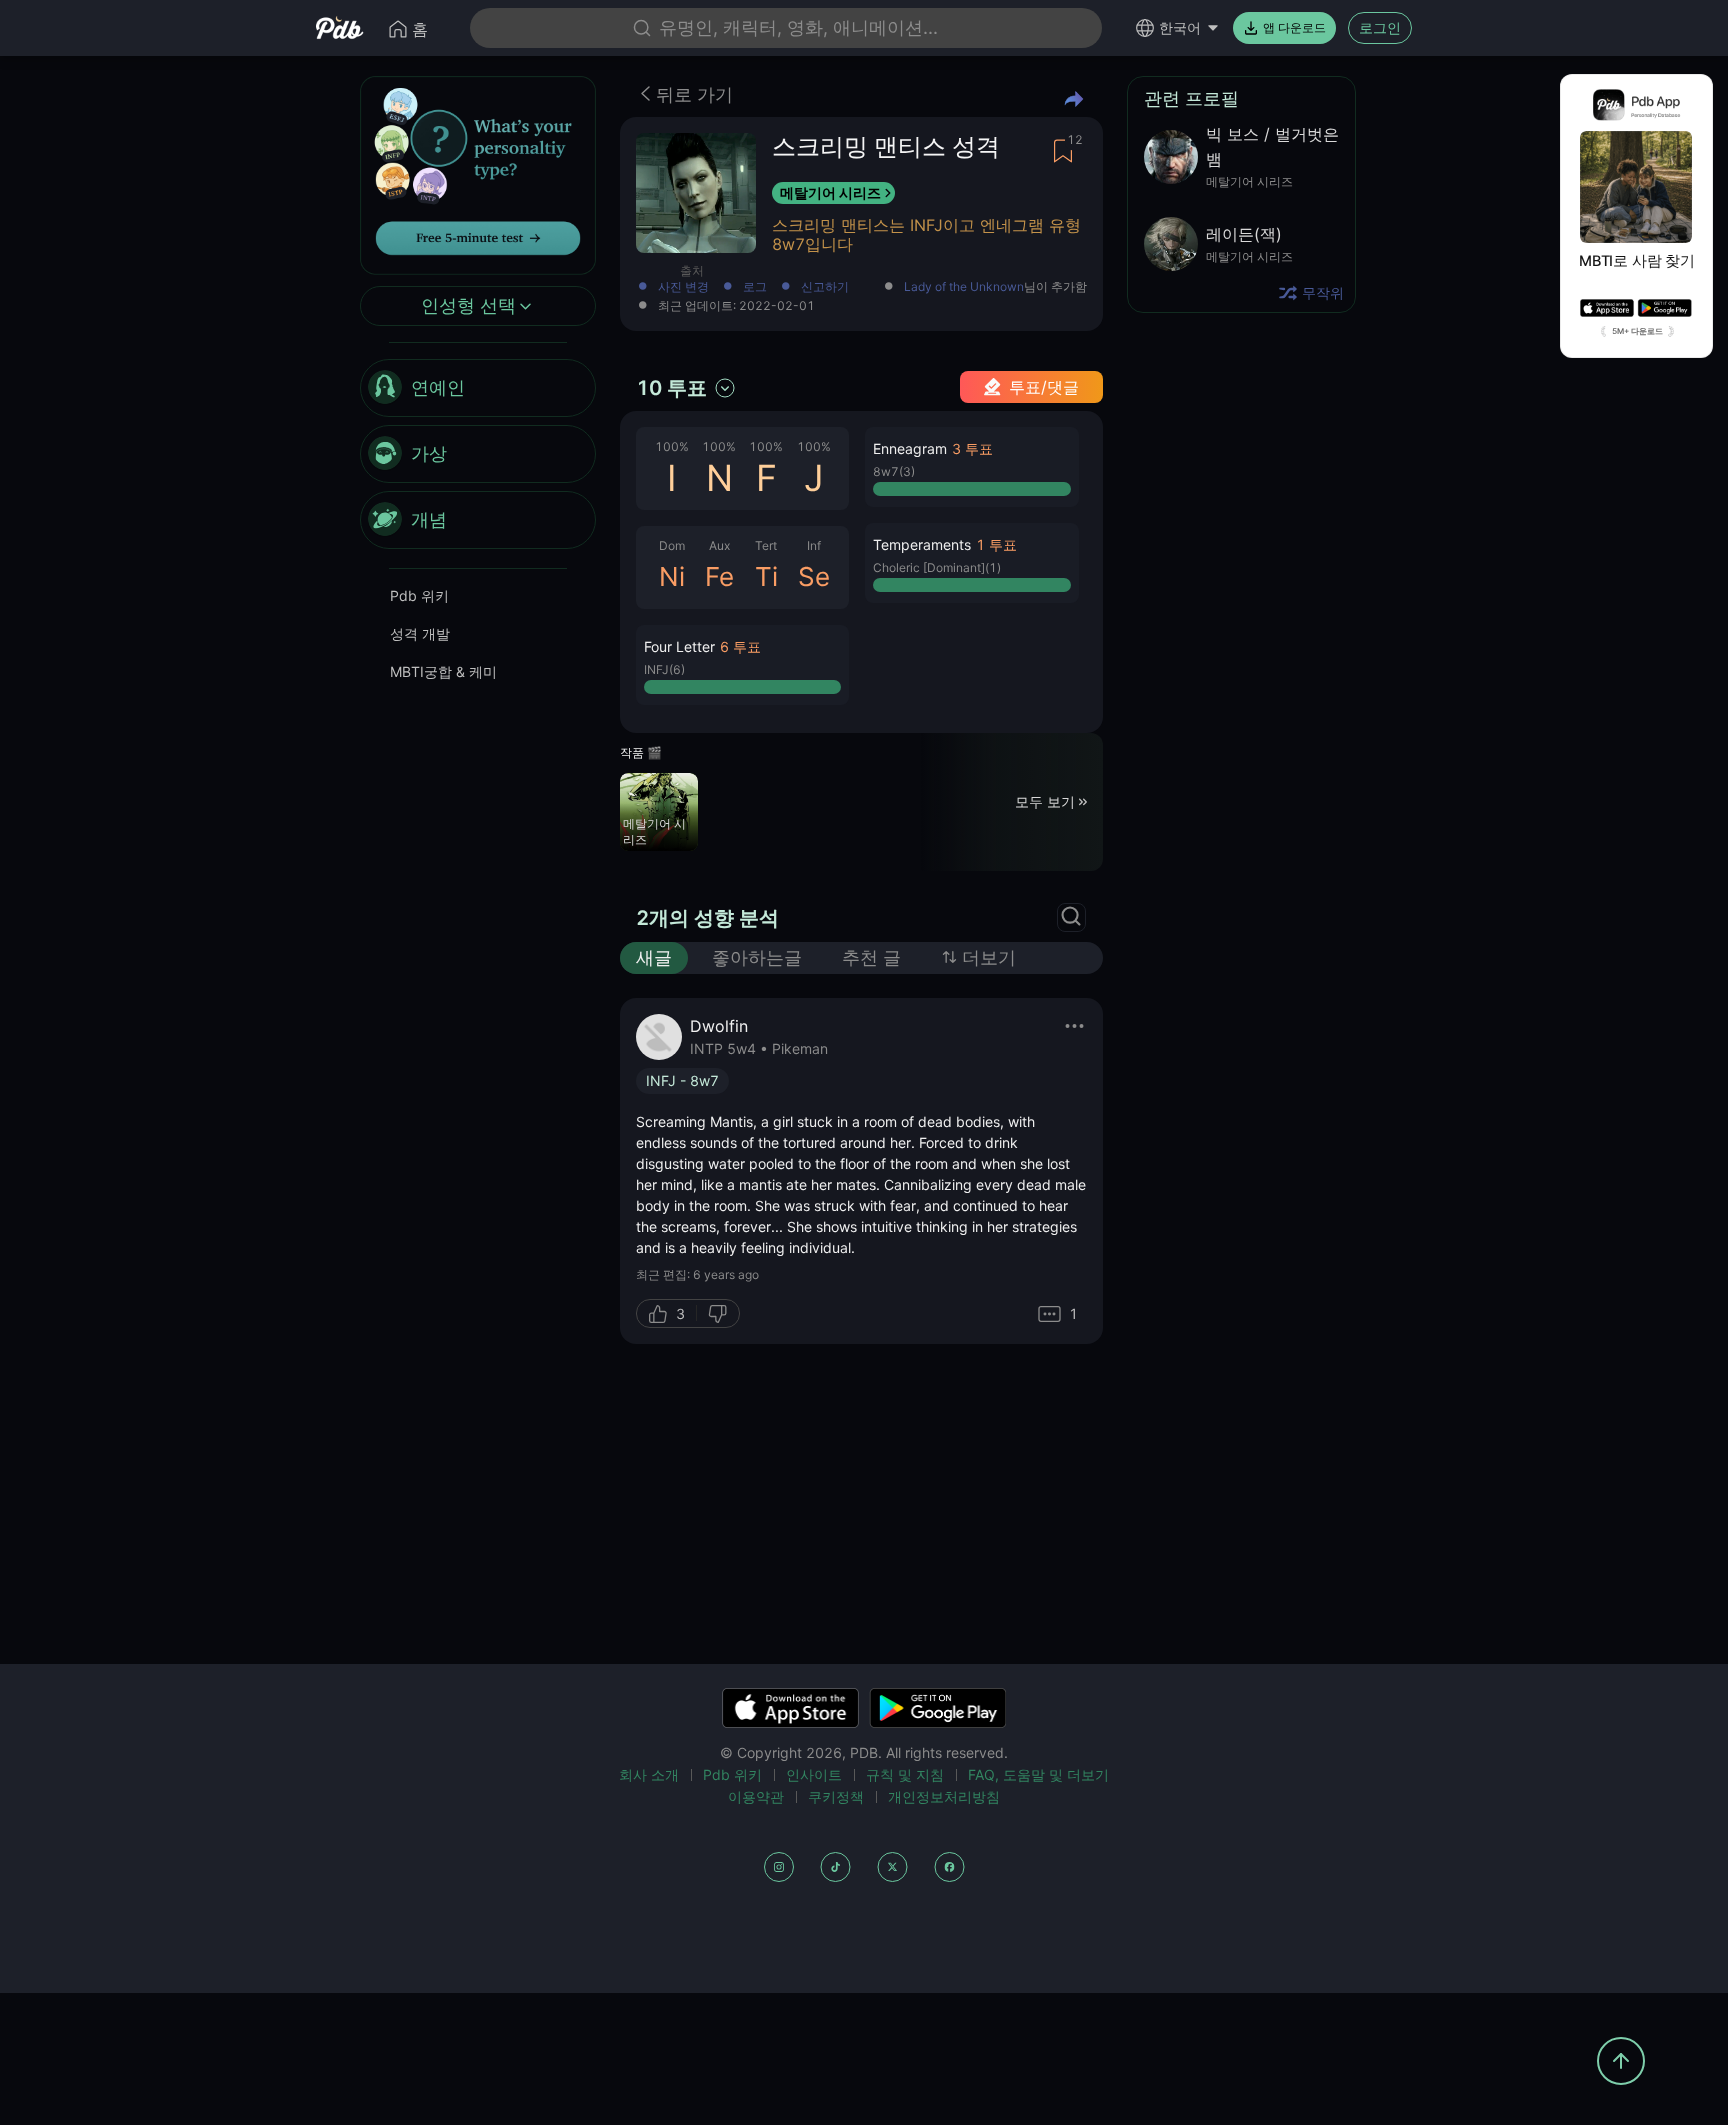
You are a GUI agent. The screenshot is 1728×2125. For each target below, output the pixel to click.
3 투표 (972, 448)
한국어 (1180, 27)
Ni (672, 576)
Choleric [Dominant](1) (937, 567)
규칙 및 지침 (905, 1774)
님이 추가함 (995, 287)
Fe (719, 576)
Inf (814, 545)
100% (672, 446)
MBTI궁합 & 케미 (443, 672)
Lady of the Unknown (964, 287)
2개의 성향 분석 (707, 918)
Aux (719, 545)
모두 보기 (1045, 801)
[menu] (478, 455)
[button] (742, 665)
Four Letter (679, 646)
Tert (766, 545)
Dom (672, 545)
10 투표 (671, 388)
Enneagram (910, 448)
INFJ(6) (664, 669)
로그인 (1380, 27)
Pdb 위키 (419, 596)
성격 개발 (420, 634)
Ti (766, 576)
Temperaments (922, 544)
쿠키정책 (836, 1796)
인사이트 (814, 1774)
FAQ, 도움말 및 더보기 (1038, 1774)
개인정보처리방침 (944, 1796)
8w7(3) (894, 471)
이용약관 (756, 1796)
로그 (755, 287)
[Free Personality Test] (478, 173)
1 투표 (996, 544)
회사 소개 (649, 1774)
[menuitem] (478, 389)
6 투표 (740, 646)
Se (814, 576)
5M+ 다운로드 (1637, 331)
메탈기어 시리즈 (830, 192)
